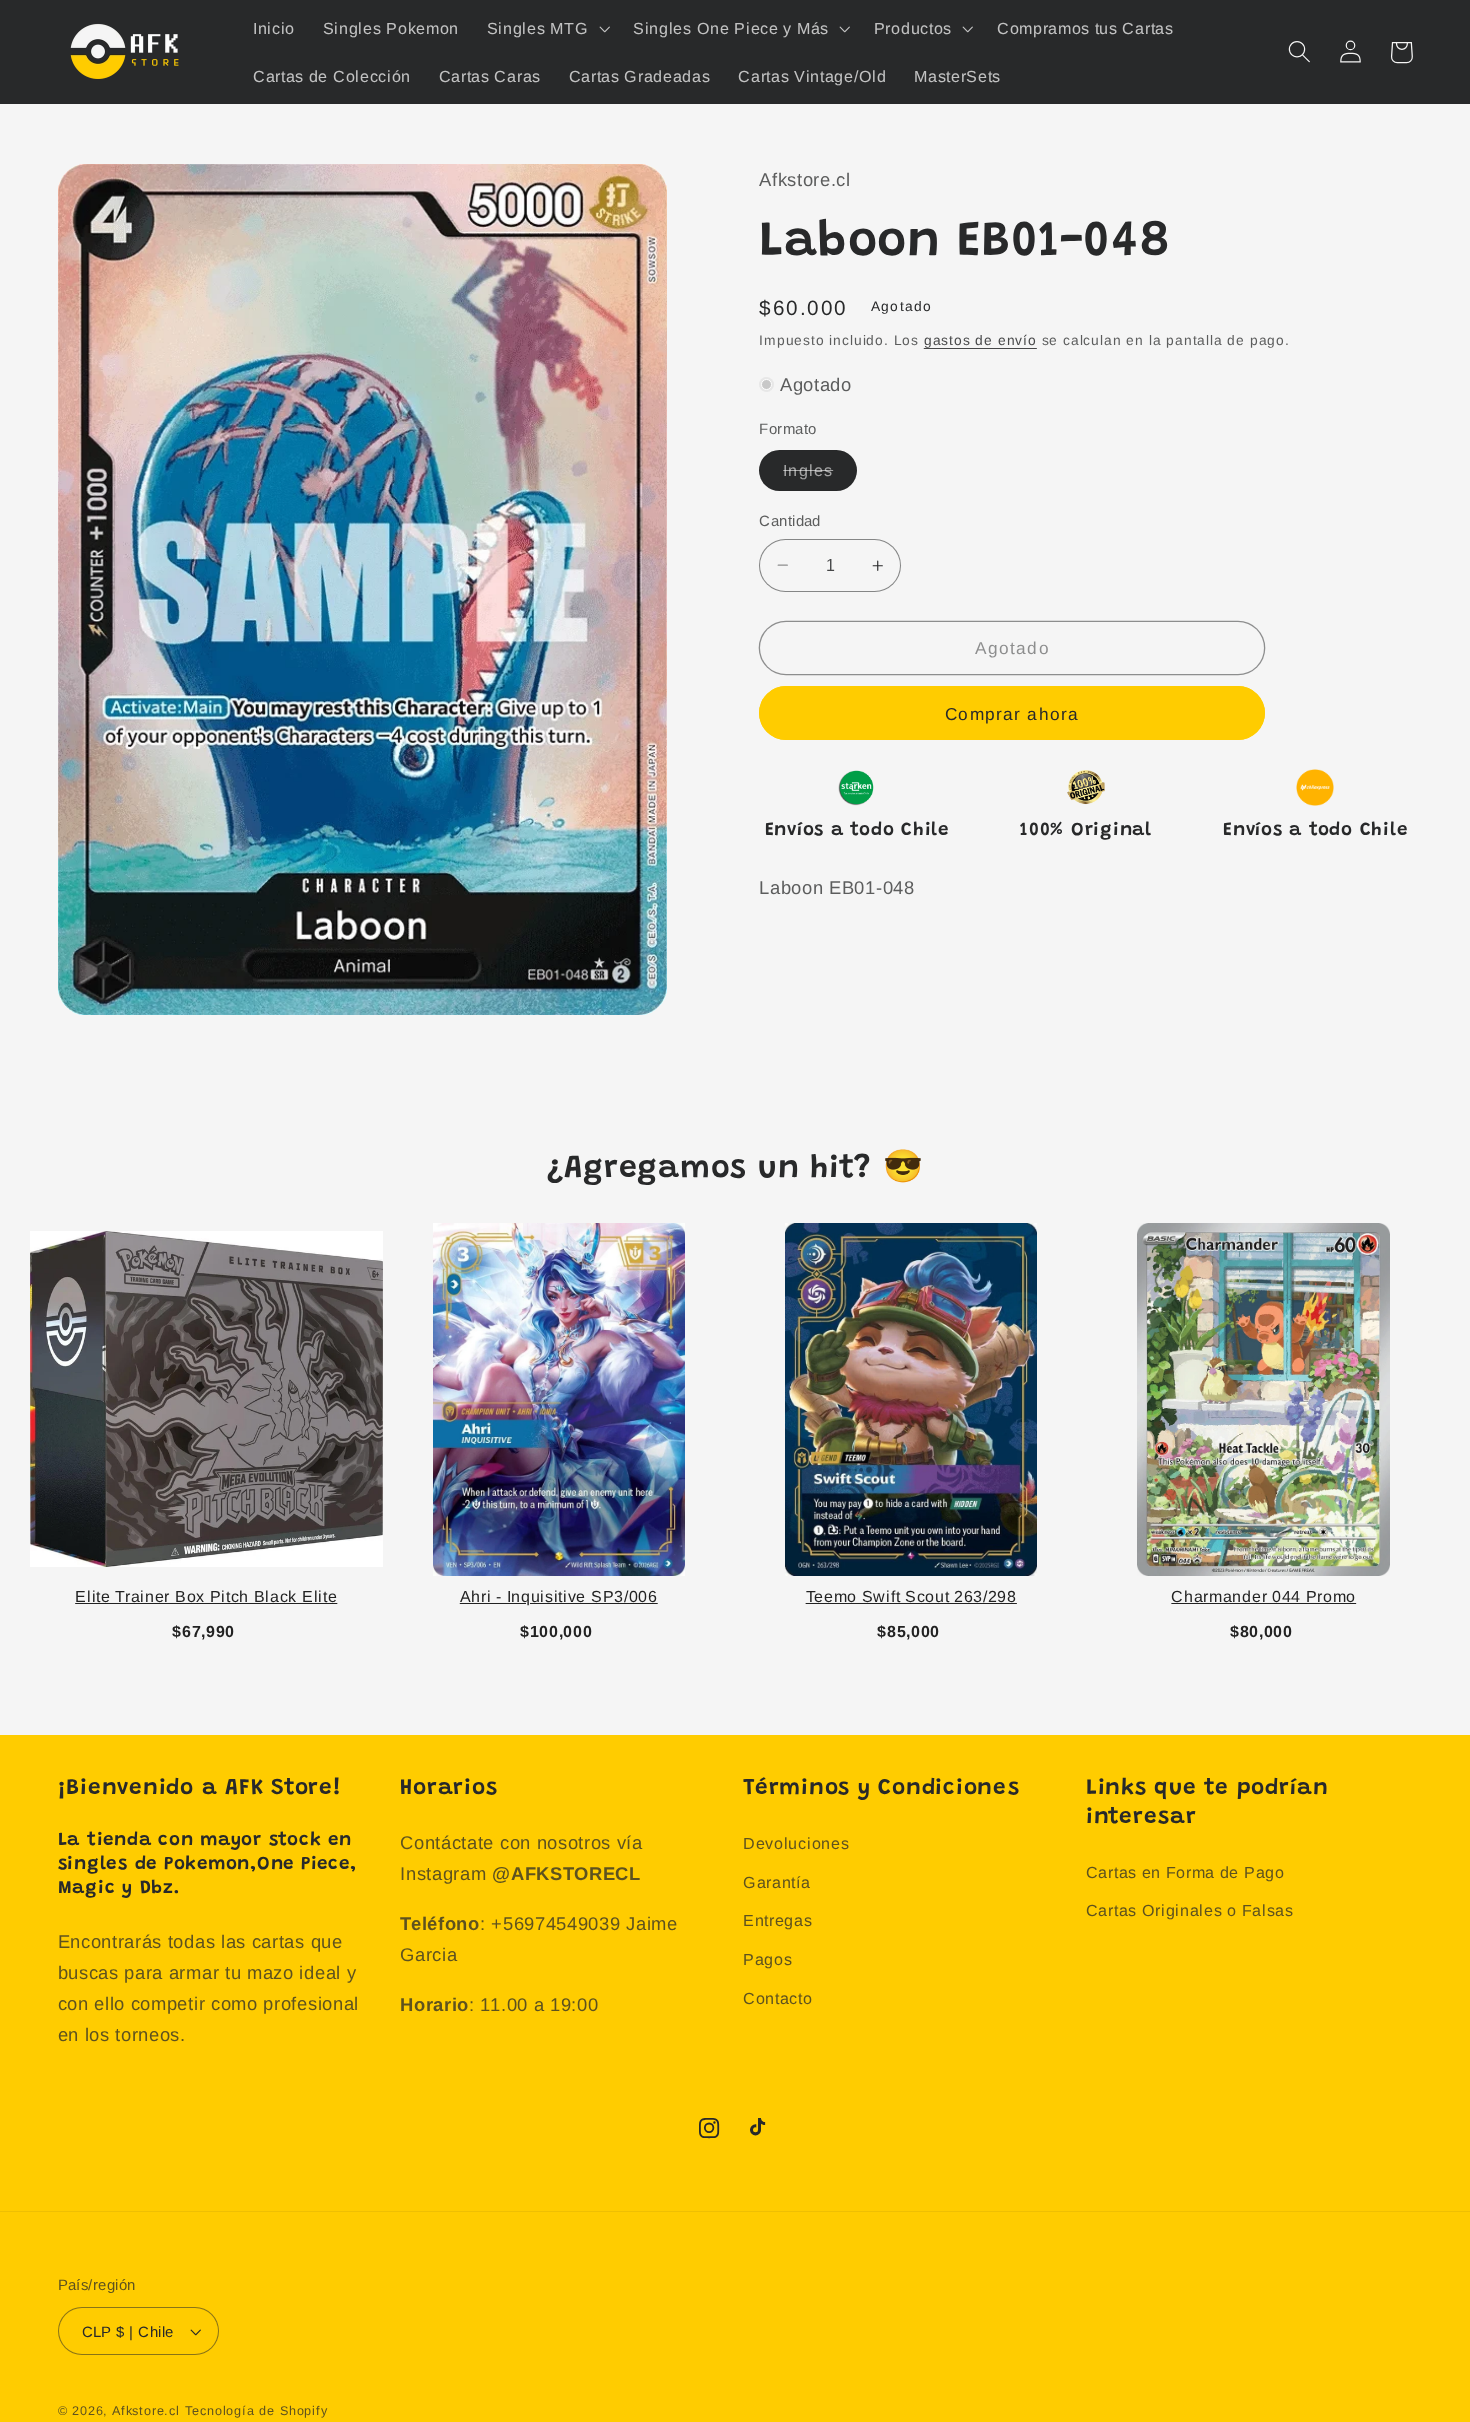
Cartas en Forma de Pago (1185, 1872)
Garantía (777, 1882)
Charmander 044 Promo (1263, 1596)
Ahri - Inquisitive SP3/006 (559, 1596)
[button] (546, 28)
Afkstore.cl (146, 2411)
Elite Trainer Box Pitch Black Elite (206, 1596)
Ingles (820, 475)
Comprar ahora (1012, 714)
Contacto (778, 1998)
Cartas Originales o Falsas (1190, 1910)
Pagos (767, 1959)
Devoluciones (796, 1843)
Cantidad (790, 520)
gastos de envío (980, 340)
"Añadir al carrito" (206, 1627)
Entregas (778, 1920)
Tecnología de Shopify (256, 2411)
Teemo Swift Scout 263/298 (911, 1596)
